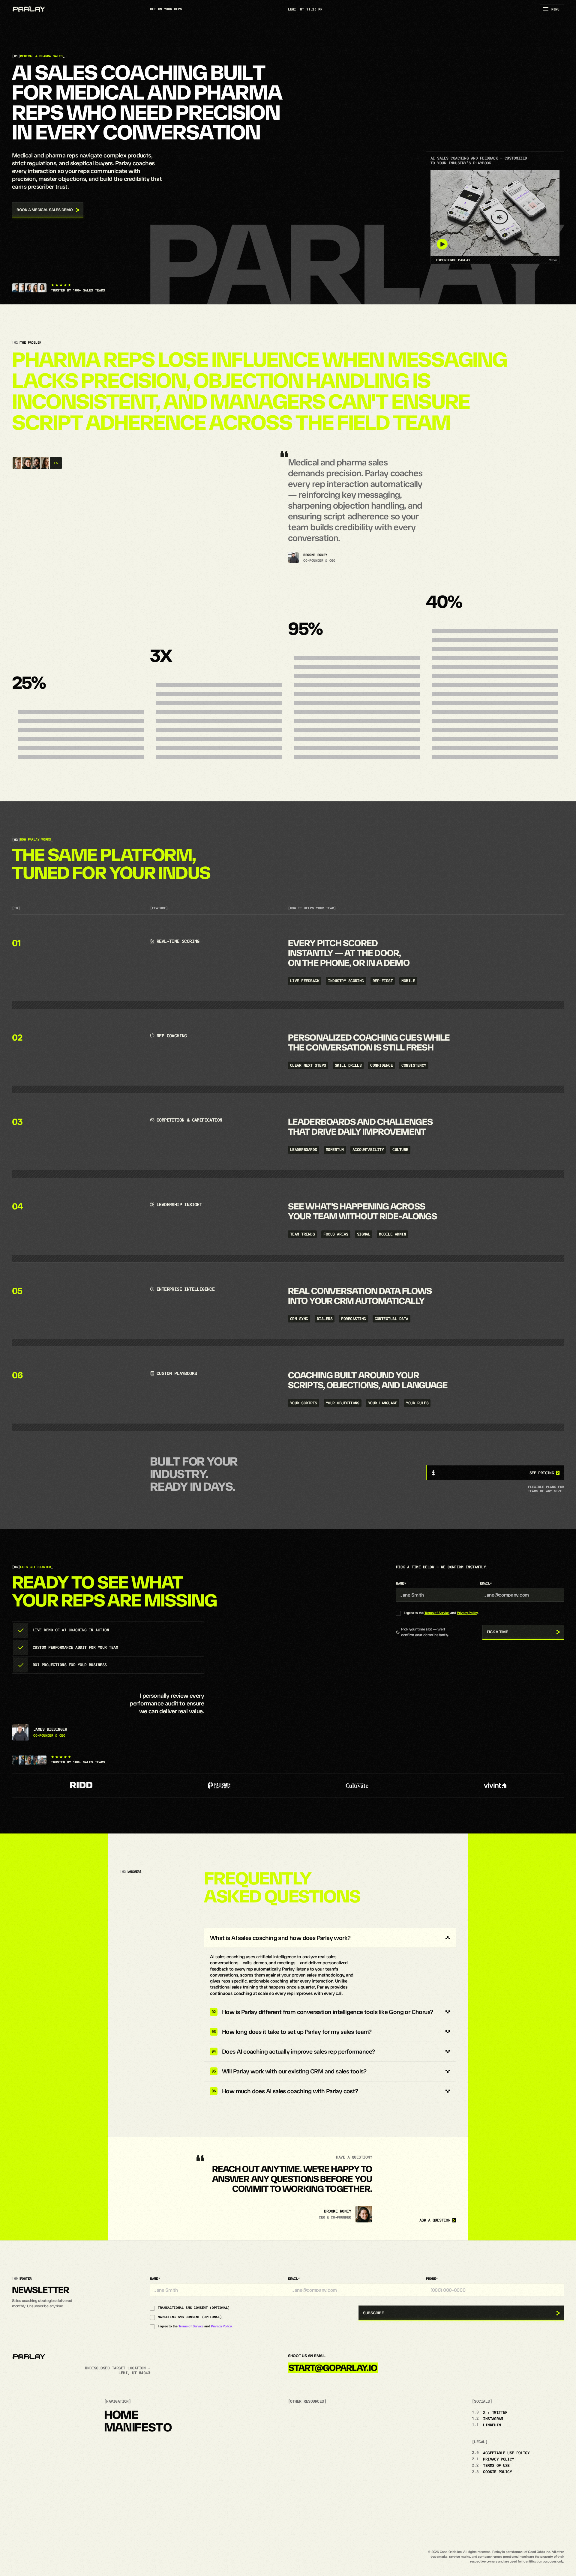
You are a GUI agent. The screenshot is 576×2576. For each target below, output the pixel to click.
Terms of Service (437, 1613)
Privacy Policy (467, 1613)
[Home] (29, 9)
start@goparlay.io (333, 2368)
